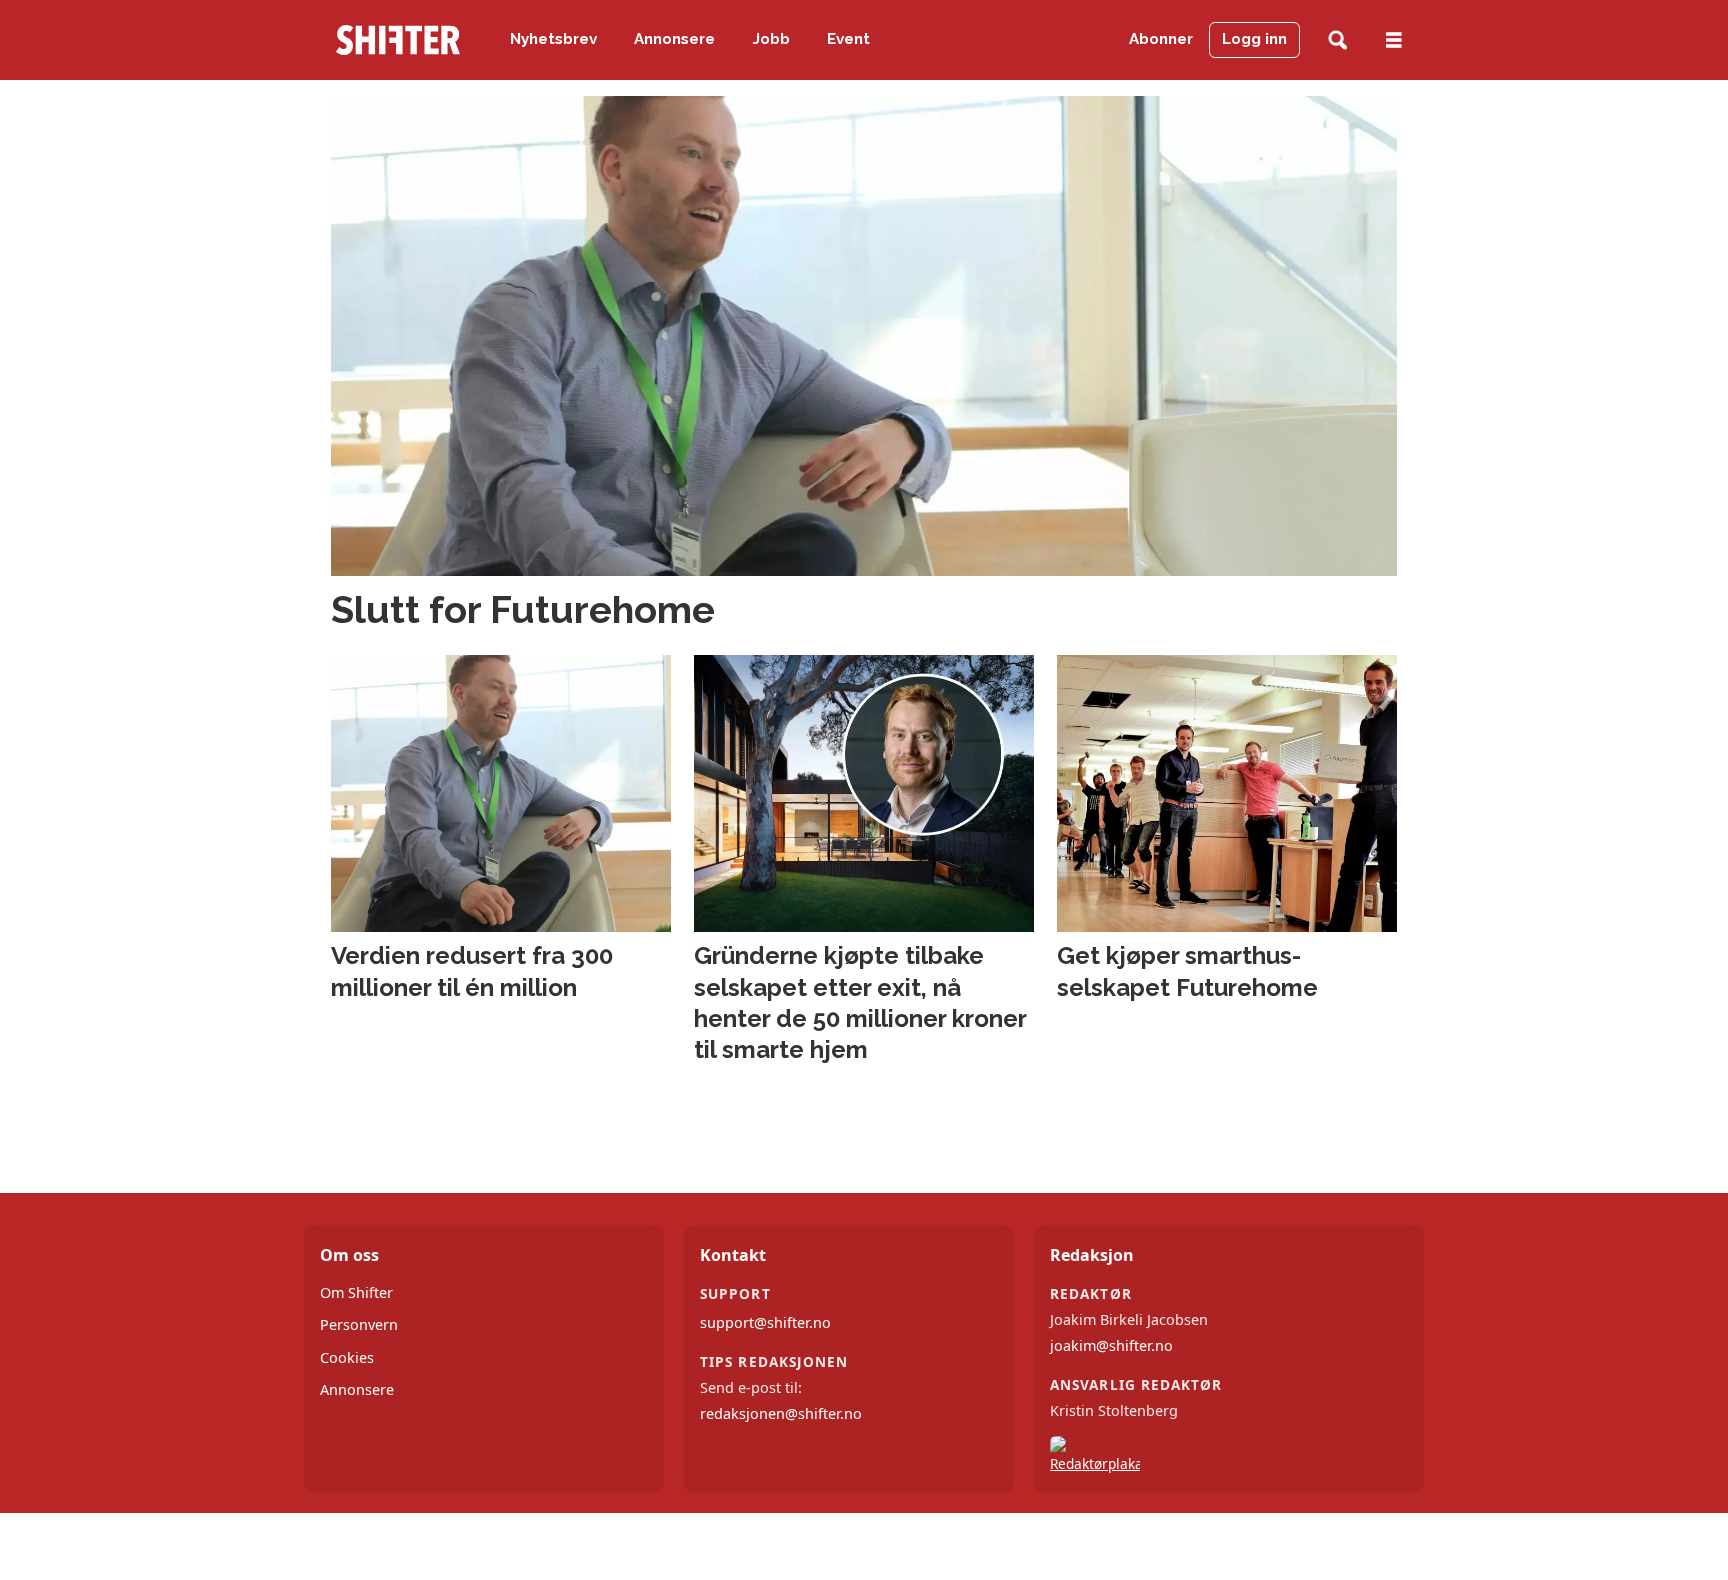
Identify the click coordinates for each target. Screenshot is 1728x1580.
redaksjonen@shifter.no (781, 1413)
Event (848, 39)
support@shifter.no (765, 1322)
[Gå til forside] (398, 40)
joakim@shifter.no (1111, 1345)
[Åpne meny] (1394, 40)
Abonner (1161, 39)
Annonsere (674, 39)
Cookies (347, 1357)
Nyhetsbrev (553, 39)
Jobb (771, 39)
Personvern (359, 1324)
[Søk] (1337, 40)
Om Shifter (356, 1292)
